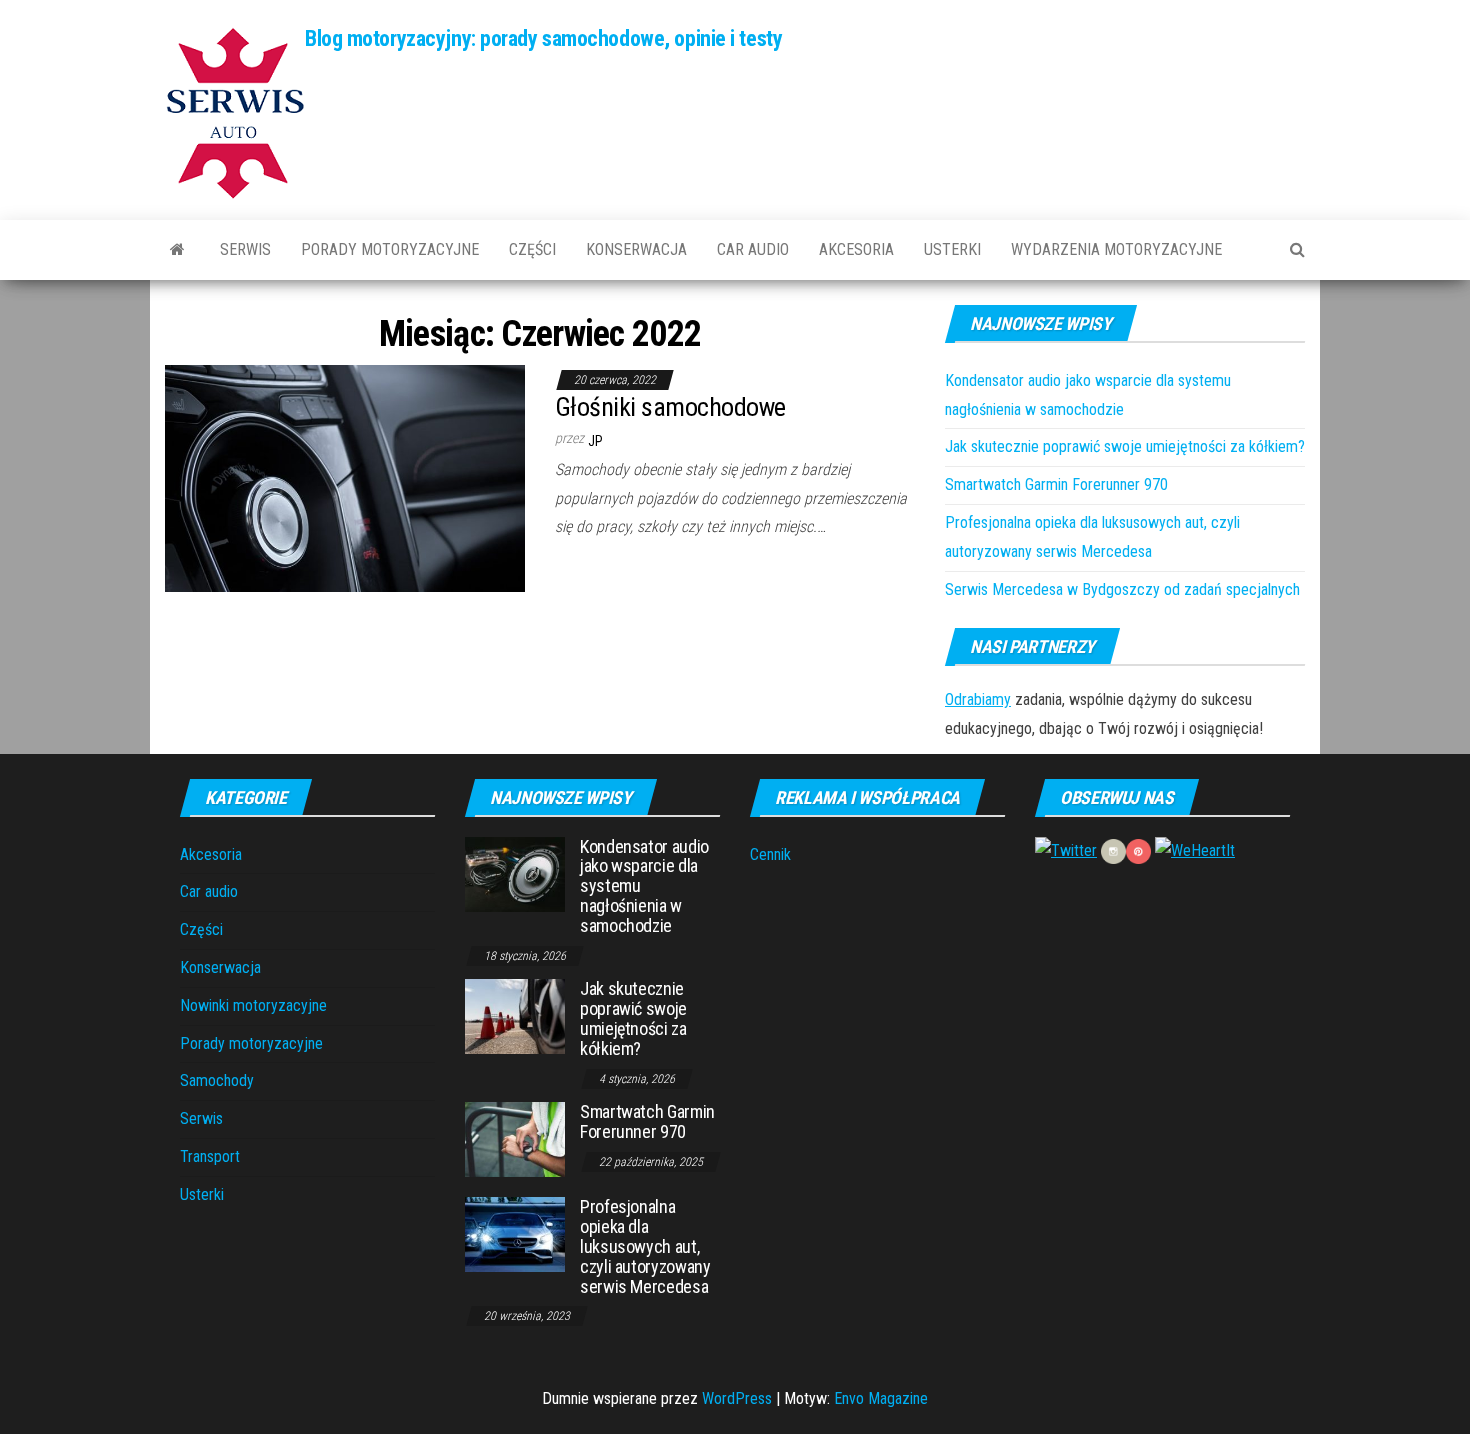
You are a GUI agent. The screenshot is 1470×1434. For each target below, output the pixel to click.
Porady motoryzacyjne (390, 249)
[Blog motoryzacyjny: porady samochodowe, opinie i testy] (177, 250)
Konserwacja (636, 249)
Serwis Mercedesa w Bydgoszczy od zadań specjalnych (1122, 589)
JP (595, 441)
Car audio (753, 249)
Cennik (770, 854)
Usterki (952, 249)
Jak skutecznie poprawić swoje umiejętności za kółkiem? (1125, 446)
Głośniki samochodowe (670, 407)
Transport (210, 1156)
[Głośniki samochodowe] (345, 477)
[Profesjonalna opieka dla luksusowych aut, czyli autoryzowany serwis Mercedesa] (515, 1233)
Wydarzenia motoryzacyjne (1116, 249)
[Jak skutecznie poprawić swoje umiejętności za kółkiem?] (515, 1015)
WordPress (737, 1398)
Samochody (217, 1080)
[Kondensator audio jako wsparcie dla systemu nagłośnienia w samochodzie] (515, 872)
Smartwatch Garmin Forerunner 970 (1056, 484)
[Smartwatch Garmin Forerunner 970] (515, 1138)
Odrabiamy (978, 699)
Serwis (245, 249)
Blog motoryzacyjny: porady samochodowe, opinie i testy (543, 38)
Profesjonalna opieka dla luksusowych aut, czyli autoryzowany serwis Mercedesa (645, 1246)
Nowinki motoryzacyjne (253, 1005)
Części (532, 249)
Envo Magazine (881, 1398)
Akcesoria (856, 249)
